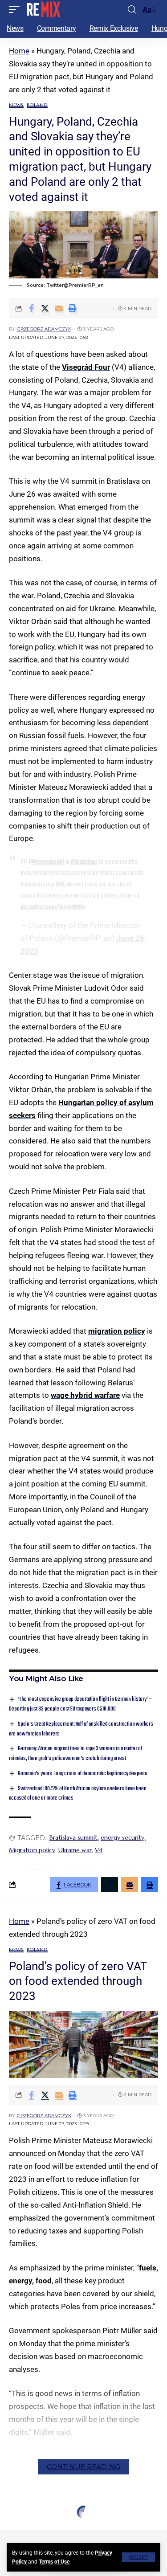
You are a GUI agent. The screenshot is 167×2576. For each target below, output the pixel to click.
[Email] (59, 308)
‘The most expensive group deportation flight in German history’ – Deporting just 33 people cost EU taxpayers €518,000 (80, 1704)
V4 (99, 1850)
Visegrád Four (86, 367)
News (16, 105)
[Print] (73, 308)
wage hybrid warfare (85, 1395)
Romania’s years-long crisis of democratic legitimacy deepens (83, 1774)
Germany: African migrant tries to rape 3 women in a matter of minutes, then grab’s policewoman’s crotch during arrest (75, 1753)
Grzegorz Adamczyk (44, 329)
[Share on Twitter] (45, 308)
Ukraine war (75, 1850)
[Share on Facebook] (31, 308)
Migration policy (32, 1850)
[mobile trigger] (16, 9)
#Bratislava (83, 862)
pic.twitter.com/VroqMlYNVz (53, 907)
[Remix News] (43, 9)
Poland (37, 105)
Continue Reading (83, 2467)
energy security (122, 1837)
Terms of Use (54, 2562)
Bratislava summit (73, 1837)
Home (19, 51)
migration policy (117, 1331)
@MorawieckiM (47, 862)
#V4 (60, 885)
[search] (132, 10)
